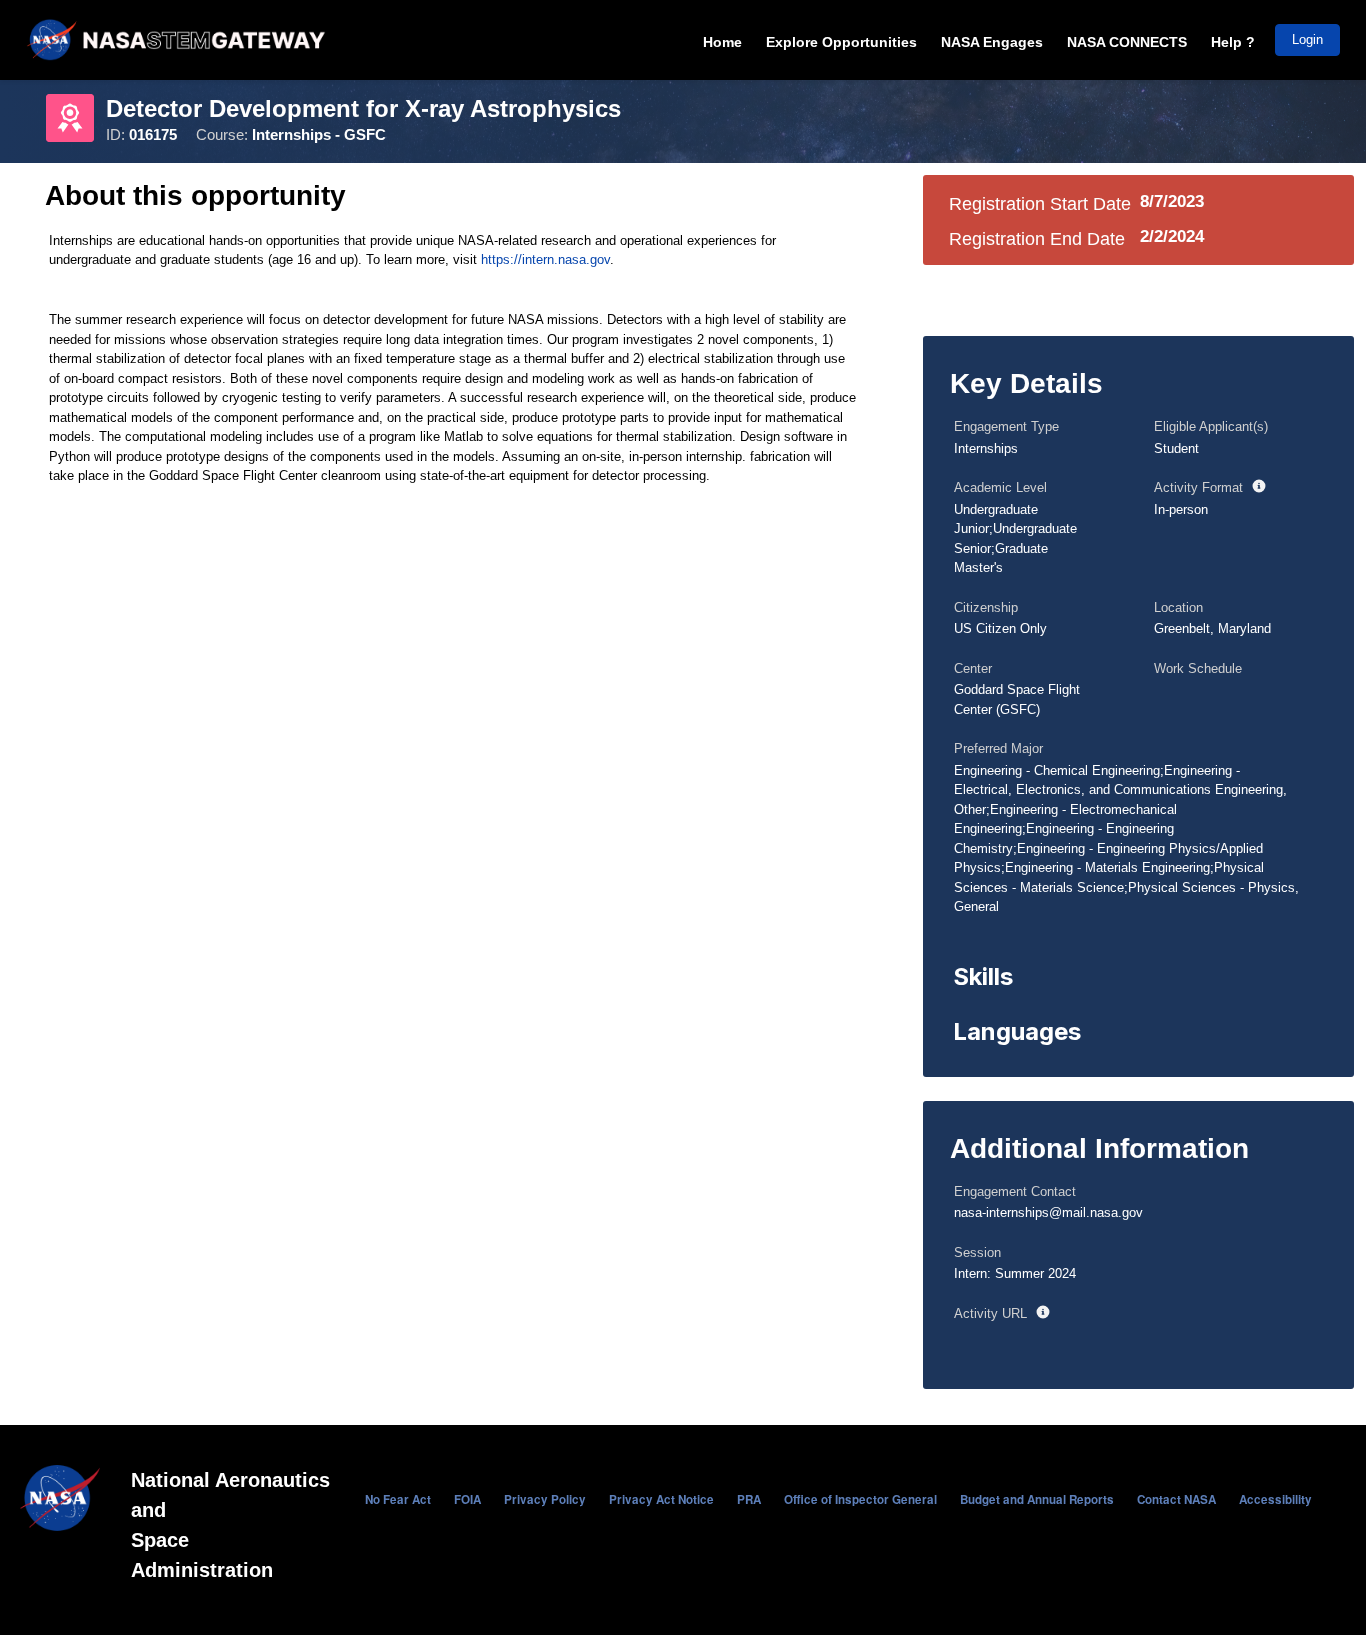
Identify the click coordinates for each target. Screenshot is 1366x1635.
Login (1307, 39)
